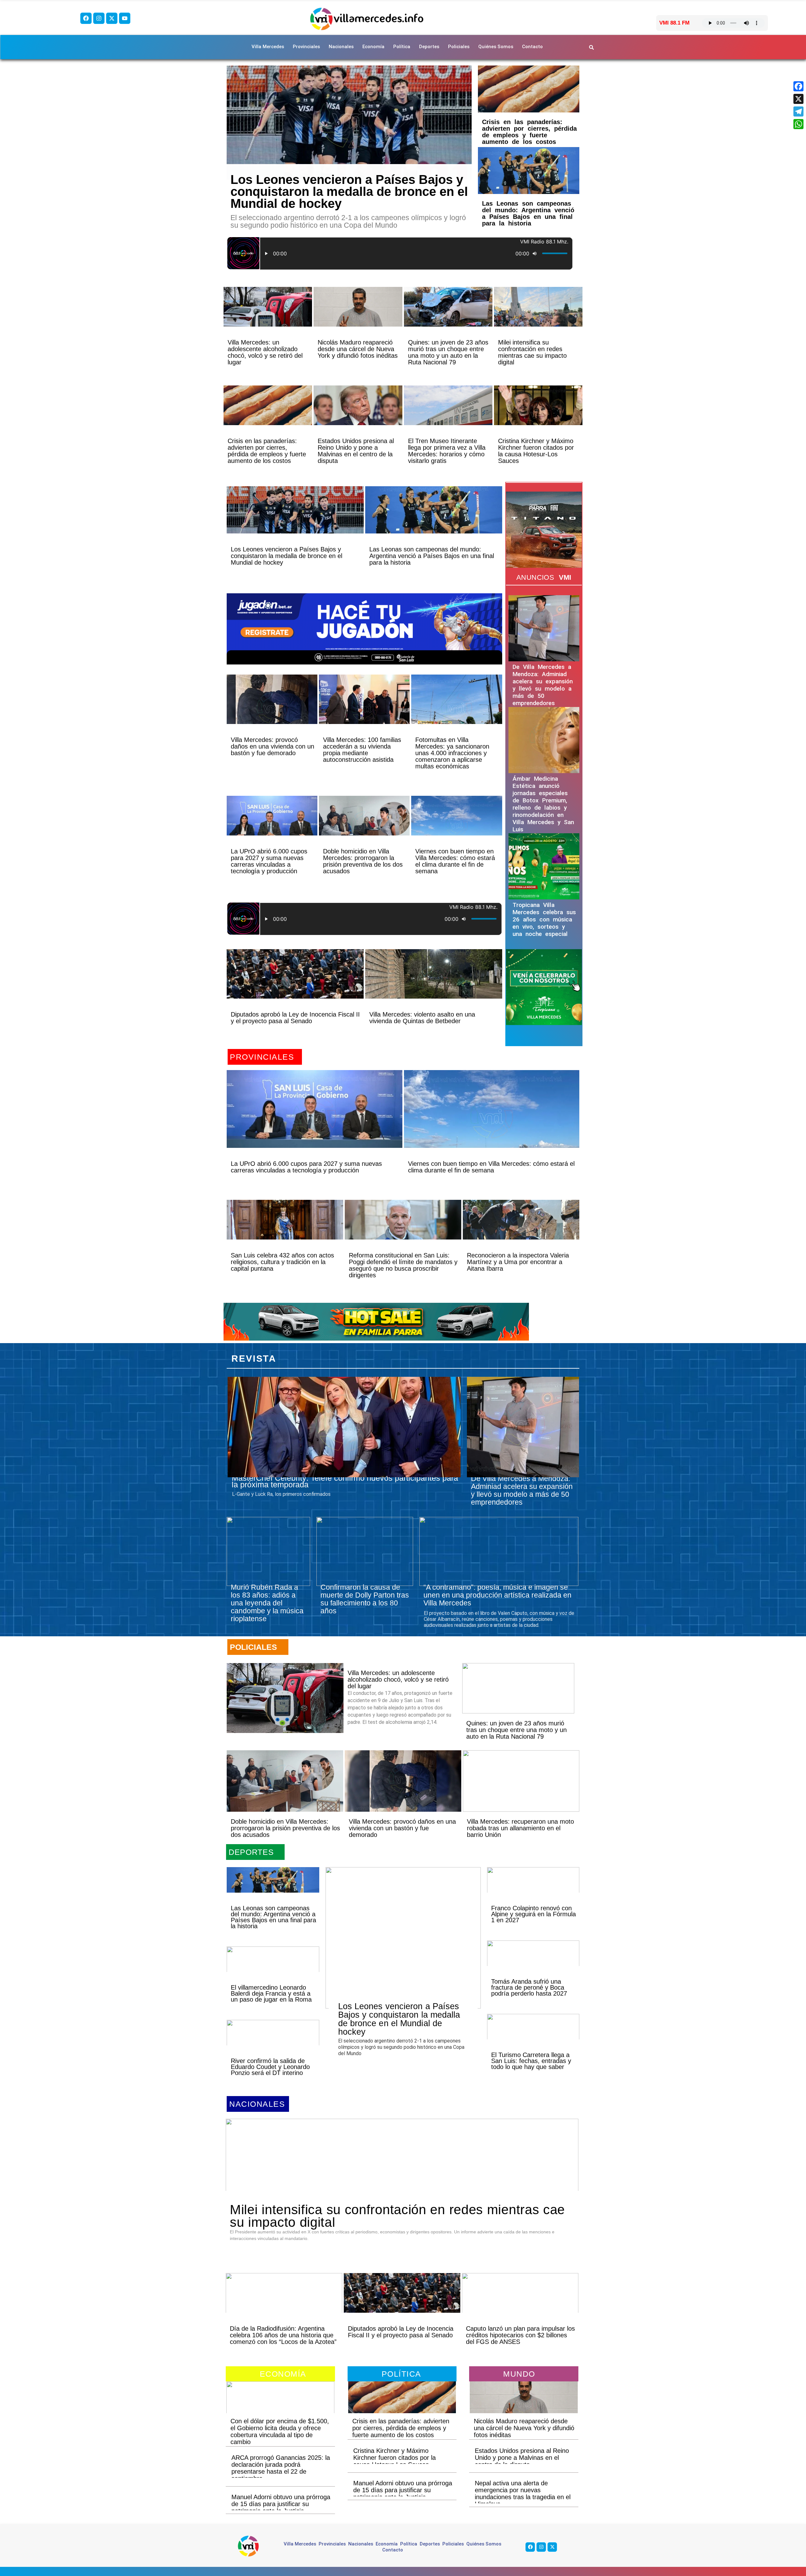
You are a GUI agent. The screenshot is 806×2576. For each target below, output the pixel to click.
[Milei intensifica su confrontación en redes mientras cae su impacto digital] (538, 318)
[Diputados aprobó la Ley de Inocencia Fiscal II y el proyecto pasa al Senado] (295, 985)
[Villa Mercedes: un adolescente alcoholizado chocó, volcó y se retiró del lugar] (268, 318)
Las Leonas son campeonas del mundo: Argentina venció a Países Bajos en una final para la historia (528, 213)
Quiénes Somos (496, 47)
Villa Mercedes (268, 47)
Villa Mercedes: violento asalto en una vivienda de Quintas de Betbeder (422, 1018)
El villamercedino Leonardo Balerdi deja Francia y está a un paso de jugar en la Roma (271, 1993)
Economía (373, 47)
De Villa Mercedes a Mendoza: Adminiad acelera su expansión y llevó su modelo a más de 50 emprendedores (543, 685)
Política (402, 47)
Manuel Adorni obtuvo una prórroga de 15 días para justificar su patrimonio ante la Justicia (281, 2504)
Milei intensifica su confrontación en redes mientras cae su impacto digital (532, 352)
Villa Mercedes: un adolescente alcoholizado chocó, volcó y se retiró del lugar (265, 352)
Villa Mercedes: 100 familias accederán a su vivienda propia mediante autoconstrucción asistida (362, 750)
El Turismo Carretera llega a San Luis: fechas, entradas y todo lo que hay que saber (531, 2061)
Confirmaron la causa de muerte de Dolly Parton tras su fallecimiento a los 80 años (365, 1599)
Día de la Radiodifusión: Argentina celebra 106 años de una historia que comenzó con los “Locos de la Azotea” (283, 2335)
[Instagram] (99, 18)
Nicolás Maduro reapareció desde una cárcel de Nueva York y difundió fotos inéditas (358, 349)
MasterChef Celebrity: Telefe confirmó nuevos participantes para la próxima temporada (345, 1481)
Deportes (429, 47)
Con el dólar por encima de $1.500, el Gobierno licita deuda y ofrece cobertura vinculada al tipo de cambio (280, 2431)
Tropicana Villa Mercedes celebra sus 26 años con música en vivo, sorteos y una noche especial (544, 919)
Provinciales (306, 47)
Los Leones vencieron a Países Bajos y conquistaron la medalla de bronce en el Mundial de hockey (349, 191)
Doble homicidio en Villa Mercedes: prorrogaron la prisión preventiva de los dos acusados (363, 861)
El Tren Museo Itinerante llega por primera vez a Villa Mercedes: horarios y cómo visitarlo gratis (447, 451)
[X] (798, 99)
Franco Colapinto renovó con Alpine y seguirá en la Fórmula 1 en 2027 (534, 1914)
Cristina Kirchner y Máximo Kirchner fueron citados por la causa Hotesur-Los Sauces (536, 451)
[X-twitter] (112, 18)
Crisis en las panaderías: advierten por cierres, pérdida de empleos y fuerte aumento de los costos (529, 132)
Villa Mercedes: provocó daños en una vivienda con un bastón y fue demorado (272, 746)
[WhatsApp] (798, 124)
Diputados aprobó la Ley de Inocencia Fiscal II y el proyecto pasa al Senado (295, 1018)
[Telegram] (798, 111)
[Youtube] (125, 18)
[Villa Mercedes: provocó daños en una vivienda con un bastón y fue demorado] (272, 710)
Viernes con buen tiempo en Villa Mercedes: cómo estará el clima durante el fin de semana (455, 861)
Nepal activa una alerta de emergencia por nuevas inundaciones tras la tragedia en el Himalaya (523, 2493)
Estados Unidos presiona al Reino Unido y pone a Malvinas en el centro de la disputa (356, 451)
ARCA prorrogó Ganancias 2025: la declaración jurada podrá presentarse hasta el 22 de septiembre (281, 2468)
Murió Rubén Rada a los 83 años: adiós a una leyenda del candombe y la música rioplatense (267, 1603)
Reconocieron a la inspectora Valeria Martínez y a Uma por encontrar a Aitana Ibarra (518, 1262)
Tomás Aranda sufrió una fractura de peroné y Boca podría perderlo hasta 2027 (529, 1987)
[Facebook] (86, 18)
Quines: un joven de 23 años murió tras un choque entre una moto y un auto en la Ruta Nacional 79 (448, 352)
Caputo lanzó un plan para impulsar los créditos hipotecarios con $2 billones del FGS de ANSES (520, 2335)
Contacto (532, 47)
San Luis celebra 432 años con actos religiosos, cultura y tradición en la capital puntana (282, 1262)
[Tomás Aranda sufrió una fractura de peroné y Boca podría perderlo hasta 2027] (533, 1964)
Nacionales (341, 47)
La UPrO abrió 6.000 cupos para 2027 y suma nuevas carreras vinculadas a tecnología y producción (269, 861)
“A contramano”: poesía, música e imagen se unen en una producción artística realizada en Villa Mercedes (497, 1595)
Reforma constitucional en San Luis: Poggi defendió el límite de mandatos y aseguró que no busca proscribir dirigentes (403, 1265)
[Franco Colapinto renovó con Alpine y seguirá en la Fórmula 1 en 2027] (533, 1891)
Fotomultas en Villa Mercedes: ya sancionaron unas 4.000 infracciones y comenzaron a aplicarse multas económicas (452, 753)
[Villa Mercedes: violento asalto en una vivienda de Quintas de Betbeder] (434, 985)
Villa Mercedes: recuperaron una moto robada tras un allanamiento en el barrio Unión (520, 1828)
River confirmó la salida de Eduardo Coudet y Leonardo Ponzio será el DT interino (270, 2067)
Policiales (459, 47)
